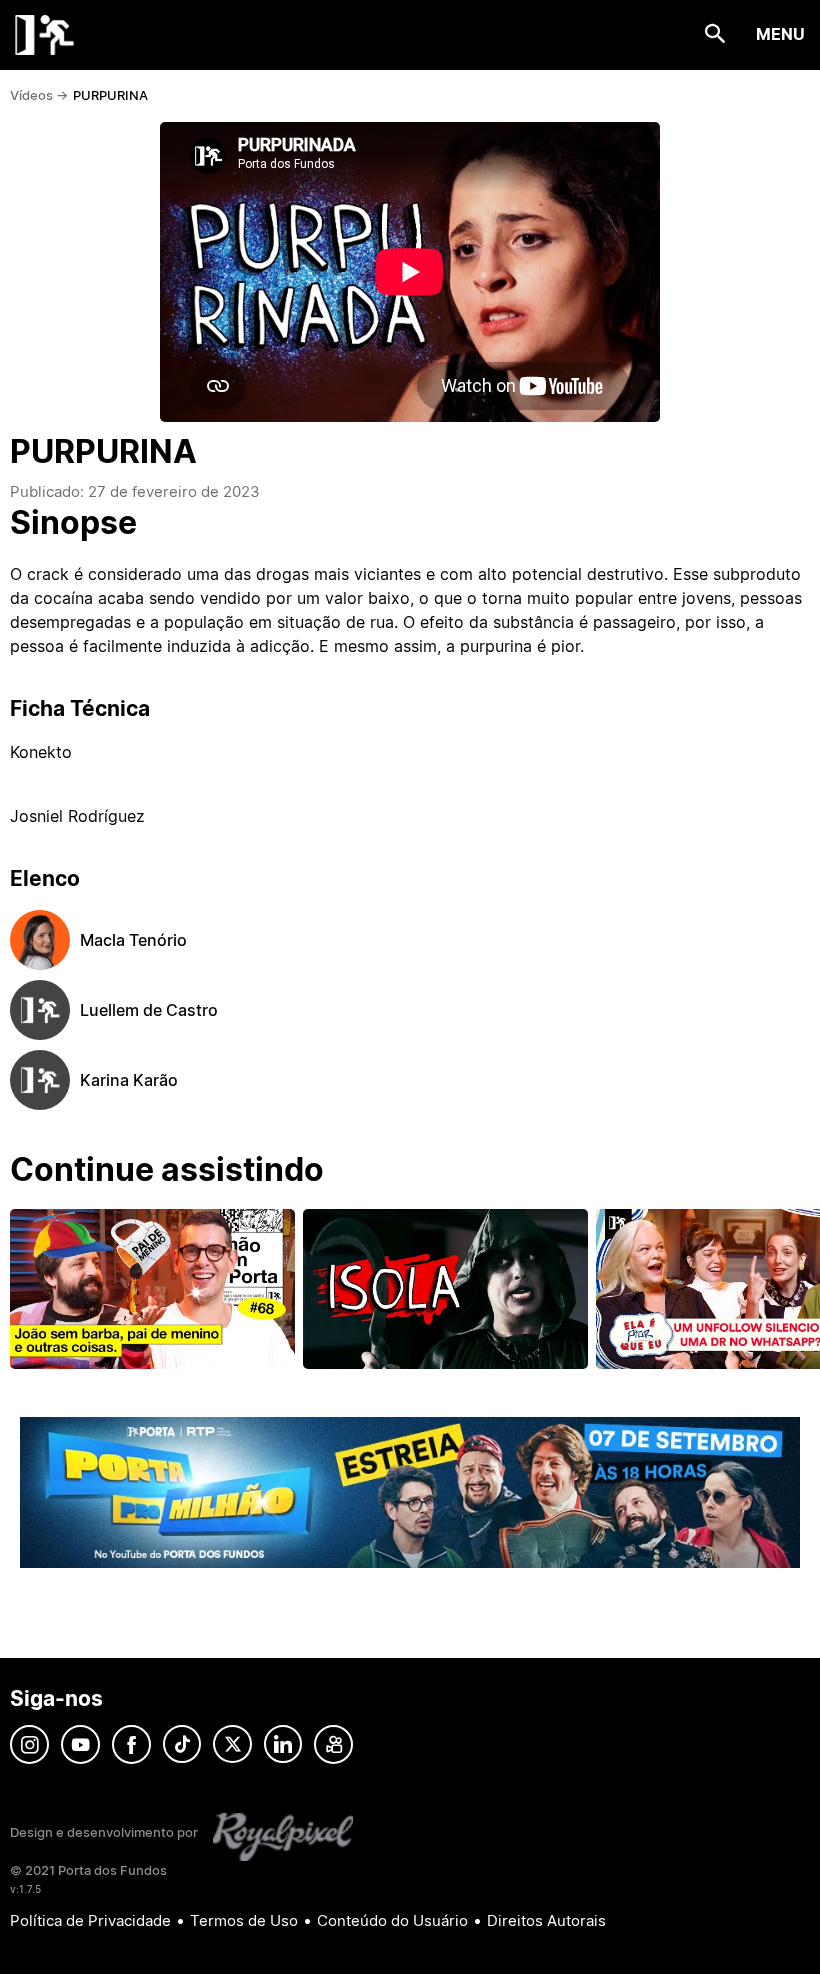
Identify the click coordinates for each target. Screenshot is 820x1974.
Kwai (333, 1744)
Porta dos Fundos (45, 35)
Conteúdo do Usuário (392, 1920)
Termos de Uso (244, 1920)
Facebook (131, 1744)
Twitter (232, 1744)
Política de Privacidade (90, 1920)
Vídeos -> (39, 95)
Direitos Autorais (546, 1920)
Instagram (29, 1744)
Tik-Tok (182, 1744)
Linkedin (283, 1744)
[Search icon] (715, 34)
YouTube (80, 1744)
